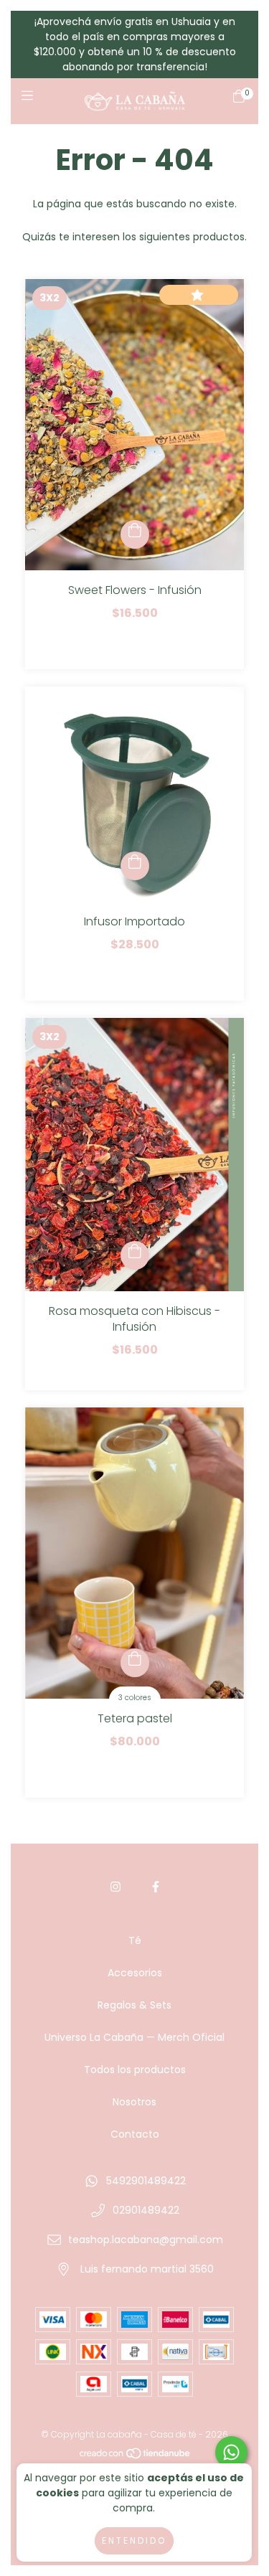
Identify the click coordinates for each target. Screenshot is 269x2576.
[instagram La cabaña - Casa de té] (115, 1887)
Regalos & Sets (134, 2005)
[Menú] (30, 101)
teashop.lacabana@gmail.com (146, 2240)
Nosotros (134, 2102)
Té (135, 1940)
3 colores (135, 1698)
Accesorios (135, 1973)
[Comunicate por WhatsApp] (231, 2452)
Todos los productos (135, 2070)
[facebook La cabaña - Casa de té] (156, 1887)
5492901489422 (146, 2181)
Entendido (134, 2540)
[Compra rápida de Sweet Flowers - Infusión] (135, 534)
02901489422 (146, 2210)
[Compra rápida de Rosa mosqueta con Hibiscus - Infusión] (135, 1255)
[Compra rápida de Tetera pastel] (135, 1663)
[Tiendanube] (136, 2457)
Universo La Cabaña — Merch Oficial (134, 2037)
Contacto (135, 2134)
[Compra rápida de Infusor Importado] (135, 866)
